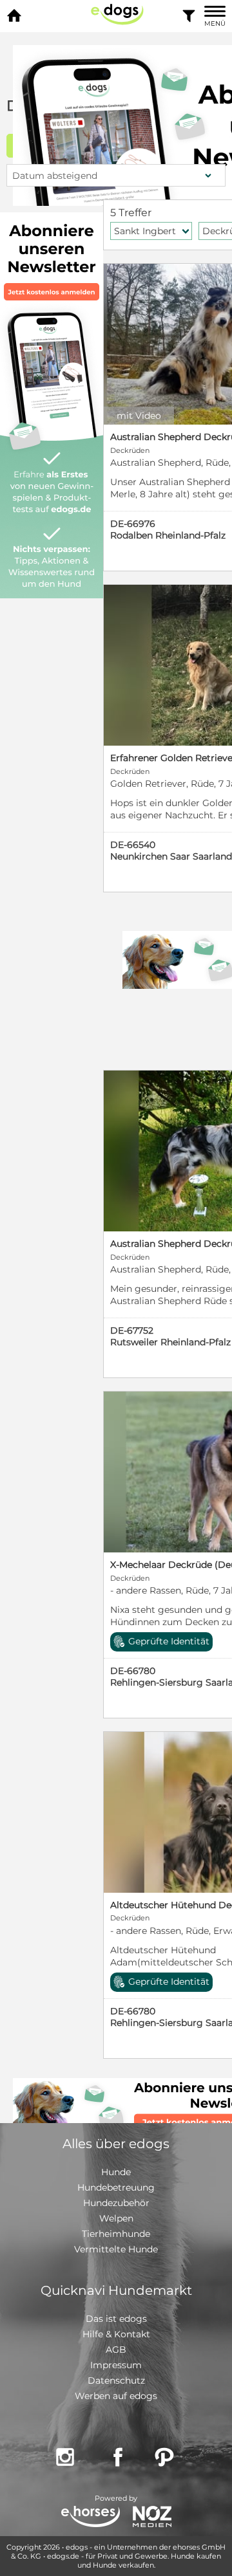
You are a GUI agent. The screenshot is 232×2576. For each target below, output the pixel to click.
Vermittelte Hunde (116, 2249)
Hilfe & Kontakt (116, 2334)
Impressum (116, 2365)
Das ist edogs (116, 2319)
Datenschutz (116, 2380)
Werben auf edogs (116, 2396)
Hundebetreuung (116, 2187)
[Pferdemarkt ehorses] (91, 2518)
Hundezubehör (116, 2203)
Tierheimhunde (116, 2234)
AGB (116, 2350)
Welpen (116, 2218)
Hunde (116, 2172)
